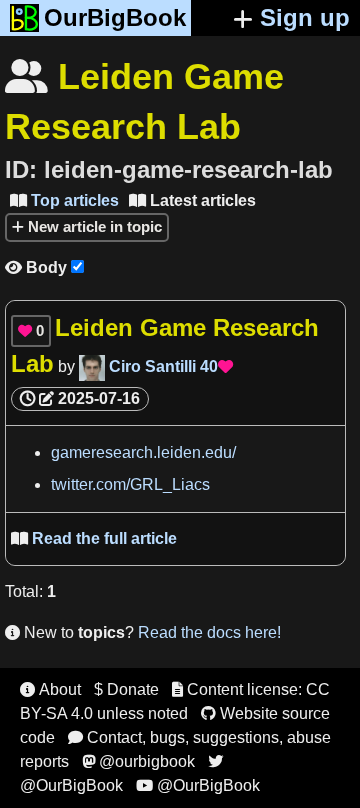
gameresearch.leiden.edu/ (143, 452)
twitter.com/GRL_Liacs (130, 484)
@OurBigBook (198, 785)
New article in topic (93, 226)
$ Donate (126, 689)
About (50, 689)
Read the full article (94, 538)
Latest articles (192, 200)
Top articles (64, 200)
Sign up (305, 17)
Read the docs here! (209, 632)
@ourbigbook (138, 761)
